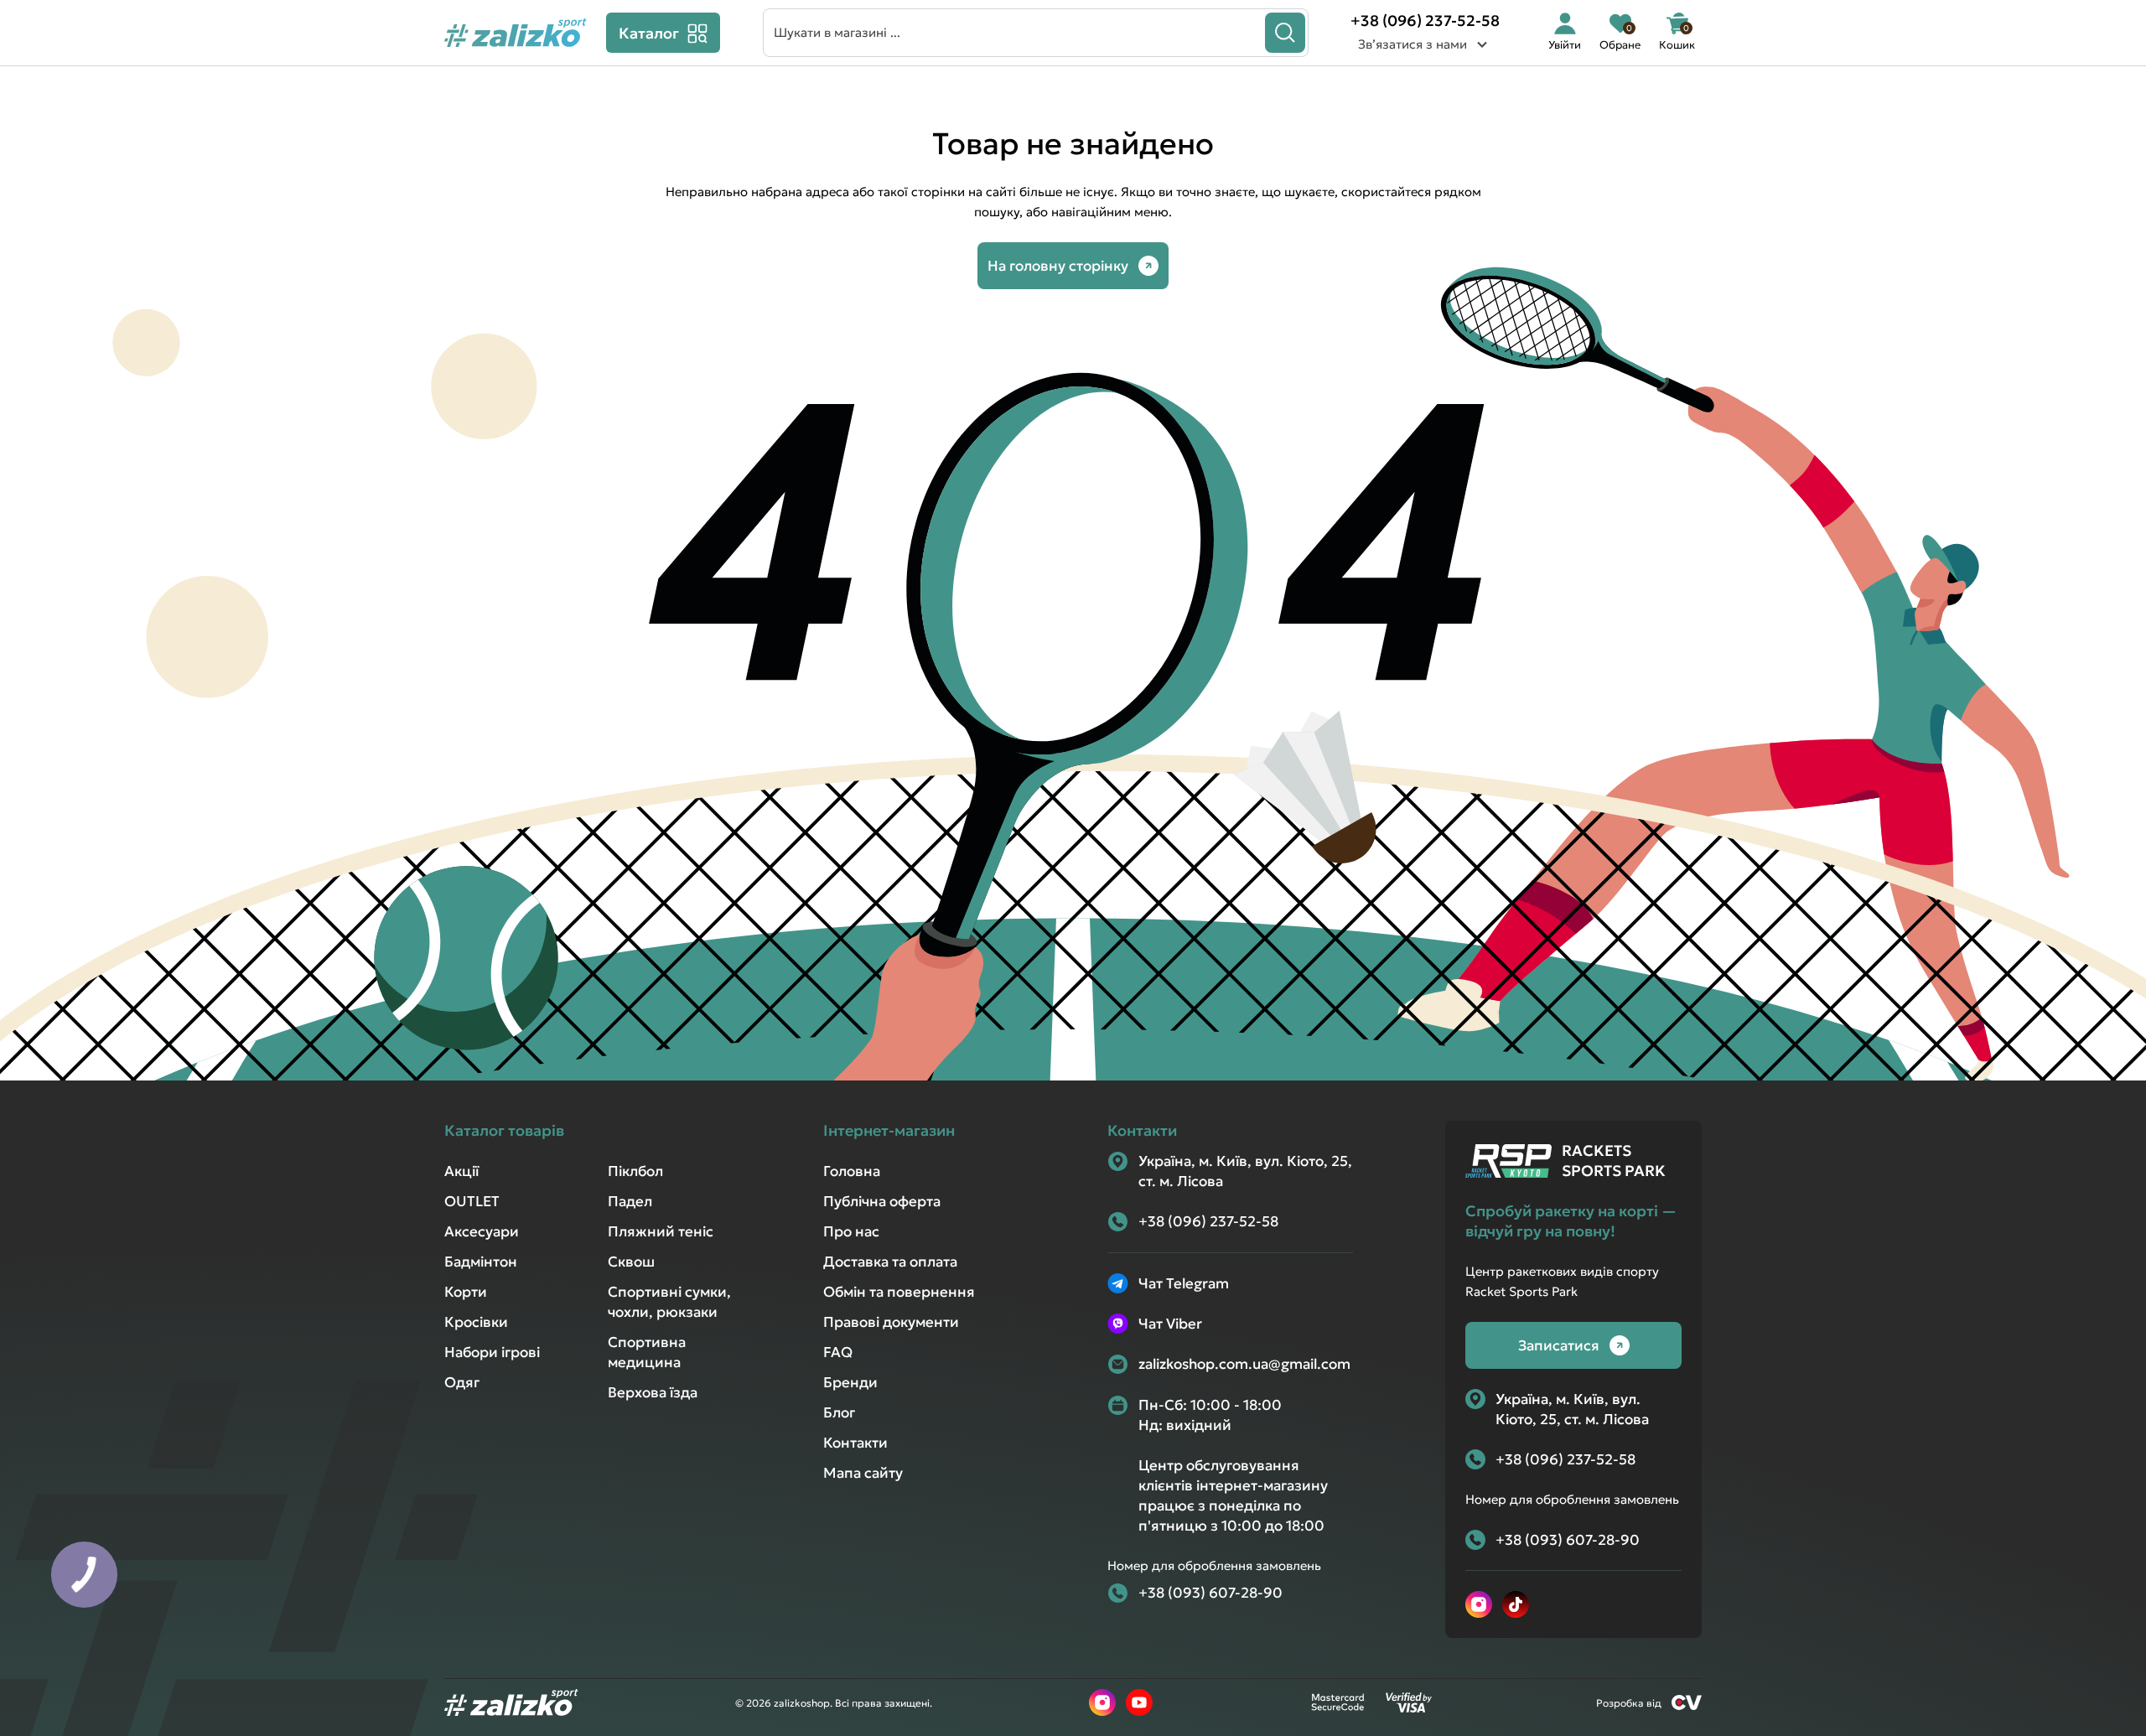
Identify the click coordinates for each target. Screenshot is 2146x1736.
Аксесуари (482, 1231)
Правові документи (891, 1322)
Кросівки (476, 1322)
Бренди (850, 1382)
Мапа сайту (863, 1473)
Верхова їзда (653, 1392)
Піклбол (635, 1171)
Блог (839, 1412)
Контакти (855, 1443)
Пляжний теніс (661, 1231)
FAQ (838, 1352)
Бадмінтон (481, 1262)
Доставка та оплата (890, 1262)
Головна (852, 1171)
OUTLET (472, 1201)
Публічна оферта (882, 1201)
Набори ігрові (492, 1352)
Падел (630, 1201)
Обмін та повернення (899, 1292)
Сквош (631, 1262)
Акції (461, 1171)
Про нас (851, 1231)
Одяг (462, 1382)
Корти (466, 1292)
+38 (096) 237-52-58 (1425, 21)
